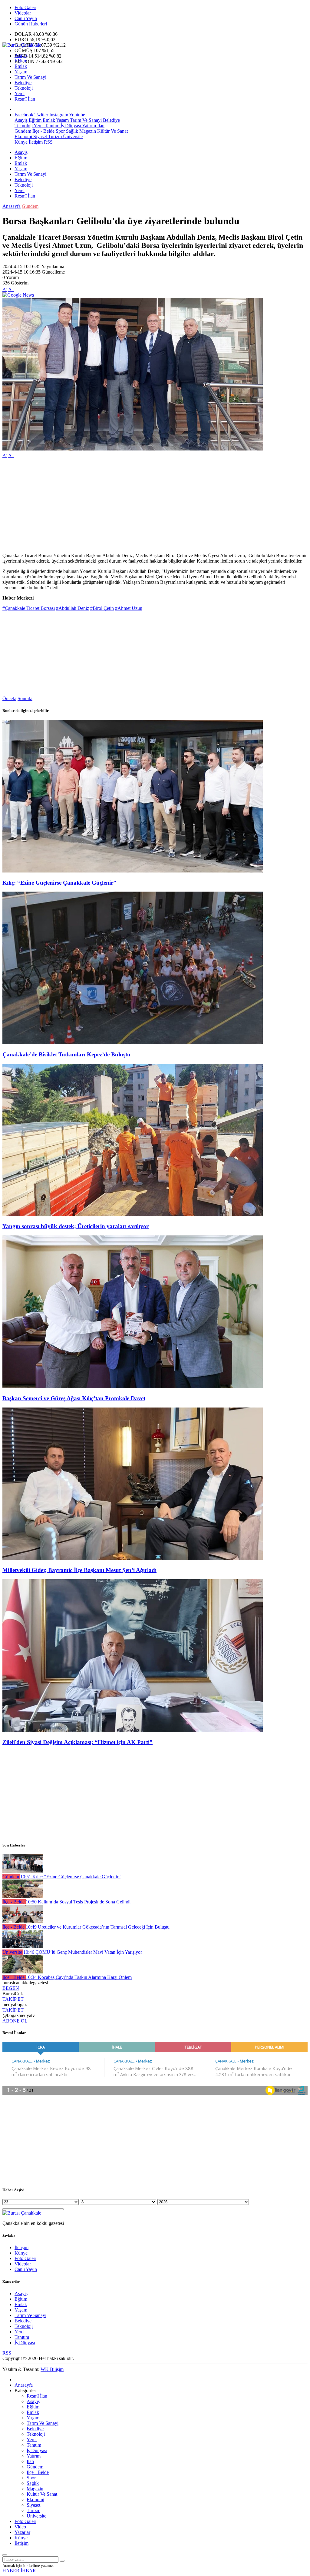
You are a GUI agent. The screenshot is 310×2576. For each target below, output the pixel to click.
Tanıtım (51, 126)
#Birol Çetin (102, 608)
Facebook (24, 115)
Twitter (41, 115)
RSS (48, 142)
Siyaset (40, 136)
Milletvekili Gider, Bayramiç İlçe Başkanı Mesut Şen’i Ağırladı (79, 1570)
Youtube (77, 115)
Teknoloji (24, 88)
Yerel (20, 93)
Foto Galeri (25, 7)
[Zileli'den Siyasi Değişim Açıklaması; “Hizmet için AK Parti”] (133, 1730)
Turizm (54, 136)
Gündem (23, 131)
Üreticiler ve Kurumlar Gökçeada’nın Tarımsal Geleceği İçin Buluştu (98, 1927)
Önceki (9, 698)
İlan (100, 126)
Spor (60, 131)
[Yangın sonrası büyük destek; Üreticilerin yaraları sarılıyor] (133, 1215)
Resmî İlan (25, 99)
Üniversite (72, 136)
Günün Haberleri (31, 24)
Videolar (23, 13)
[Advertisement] (155, 506)
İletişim (36, 142)
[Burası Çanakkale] (22, 45)
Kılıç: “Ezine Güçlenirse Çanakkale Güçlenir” (59, 883)
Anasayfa (12, 206)
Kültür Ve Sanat (112, 131)
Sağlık (71, 131)
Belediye (23, 83)
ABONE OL (15, 2021)
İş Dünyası (70, 126)
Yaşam (21, 72)
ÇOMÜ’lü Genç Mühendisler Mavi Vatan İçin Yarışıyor (83, 1952)
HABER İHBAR (19, 2571)
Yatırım (89, 126)
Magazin (87, 131)
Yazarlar (22, 2532)
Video (20, 2527)
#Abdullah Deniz (73, 608)
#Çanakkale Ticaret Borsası (29, 608)
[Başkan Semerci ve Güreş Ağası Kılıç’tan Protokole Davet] (133, 1386)
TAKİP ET (13, 1999)
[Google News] (18, 295)
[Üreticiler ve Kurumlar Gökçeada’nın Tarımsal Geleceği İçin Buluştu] (23, 1921)
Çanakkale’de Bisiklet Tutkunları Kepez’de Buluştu (66, 1054)
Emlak (21, 66)
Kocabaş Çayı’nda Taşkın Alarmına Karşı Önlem (79, 1977)
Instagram (59, 115)
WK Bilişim (52, 2369)
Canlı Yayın (26, 18)
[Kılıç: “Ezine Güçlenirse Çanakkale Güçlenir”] (133, 871)
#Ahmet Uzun (129, 608)
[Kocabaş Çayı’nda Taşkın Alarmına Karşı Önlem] (23, 1972)
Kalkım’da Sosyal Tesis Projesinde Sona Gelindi (78, 1902)
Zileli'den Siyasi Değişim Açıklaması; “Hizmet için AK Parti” (77, 1742)
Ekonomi (23, 136)
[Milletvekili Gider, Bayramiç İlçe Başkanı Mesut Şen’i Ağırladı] (133, 1559)
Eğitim (21, 61)
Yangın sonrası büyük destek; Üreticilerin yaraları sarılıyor (76, 1226)
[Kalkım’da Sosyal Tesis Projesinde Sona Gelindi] (23, 1896)
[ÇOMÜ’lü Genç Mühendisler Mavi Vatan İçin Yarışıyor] (23, 1947)
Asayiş (21, 55)
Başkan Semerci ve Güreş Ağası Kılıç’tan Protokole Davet (74, 1398)
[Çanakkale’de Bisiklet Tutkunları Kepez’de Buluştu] (133, 1043)
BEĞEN (11, 1988)
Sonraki (25, 698)
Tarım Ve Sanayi (30, 77)
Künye (21, 142)
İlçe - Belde (43, 131)
